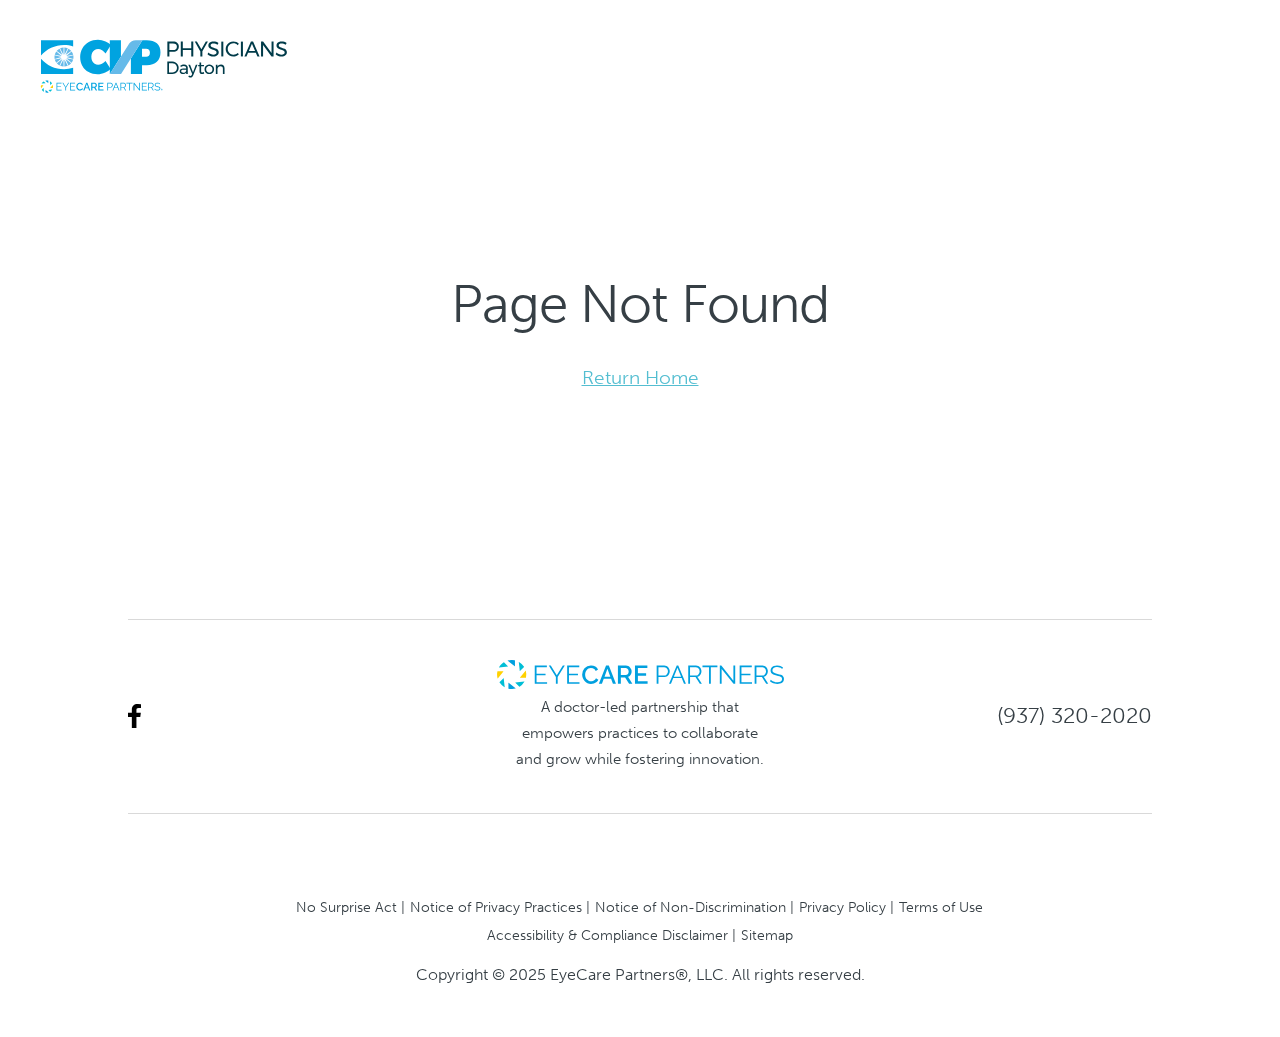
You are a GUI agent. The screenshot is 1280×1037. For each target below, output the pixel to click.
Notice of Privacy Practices (496, 907)
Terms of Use (941, 907)
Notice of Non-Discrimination (690, 907)
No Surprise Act (346, 907)
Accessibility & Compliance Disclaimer (607, 935)
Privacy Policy (842, 907)
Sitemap (767, 935)
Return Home (640, 377)
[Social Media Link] (134, 716)
